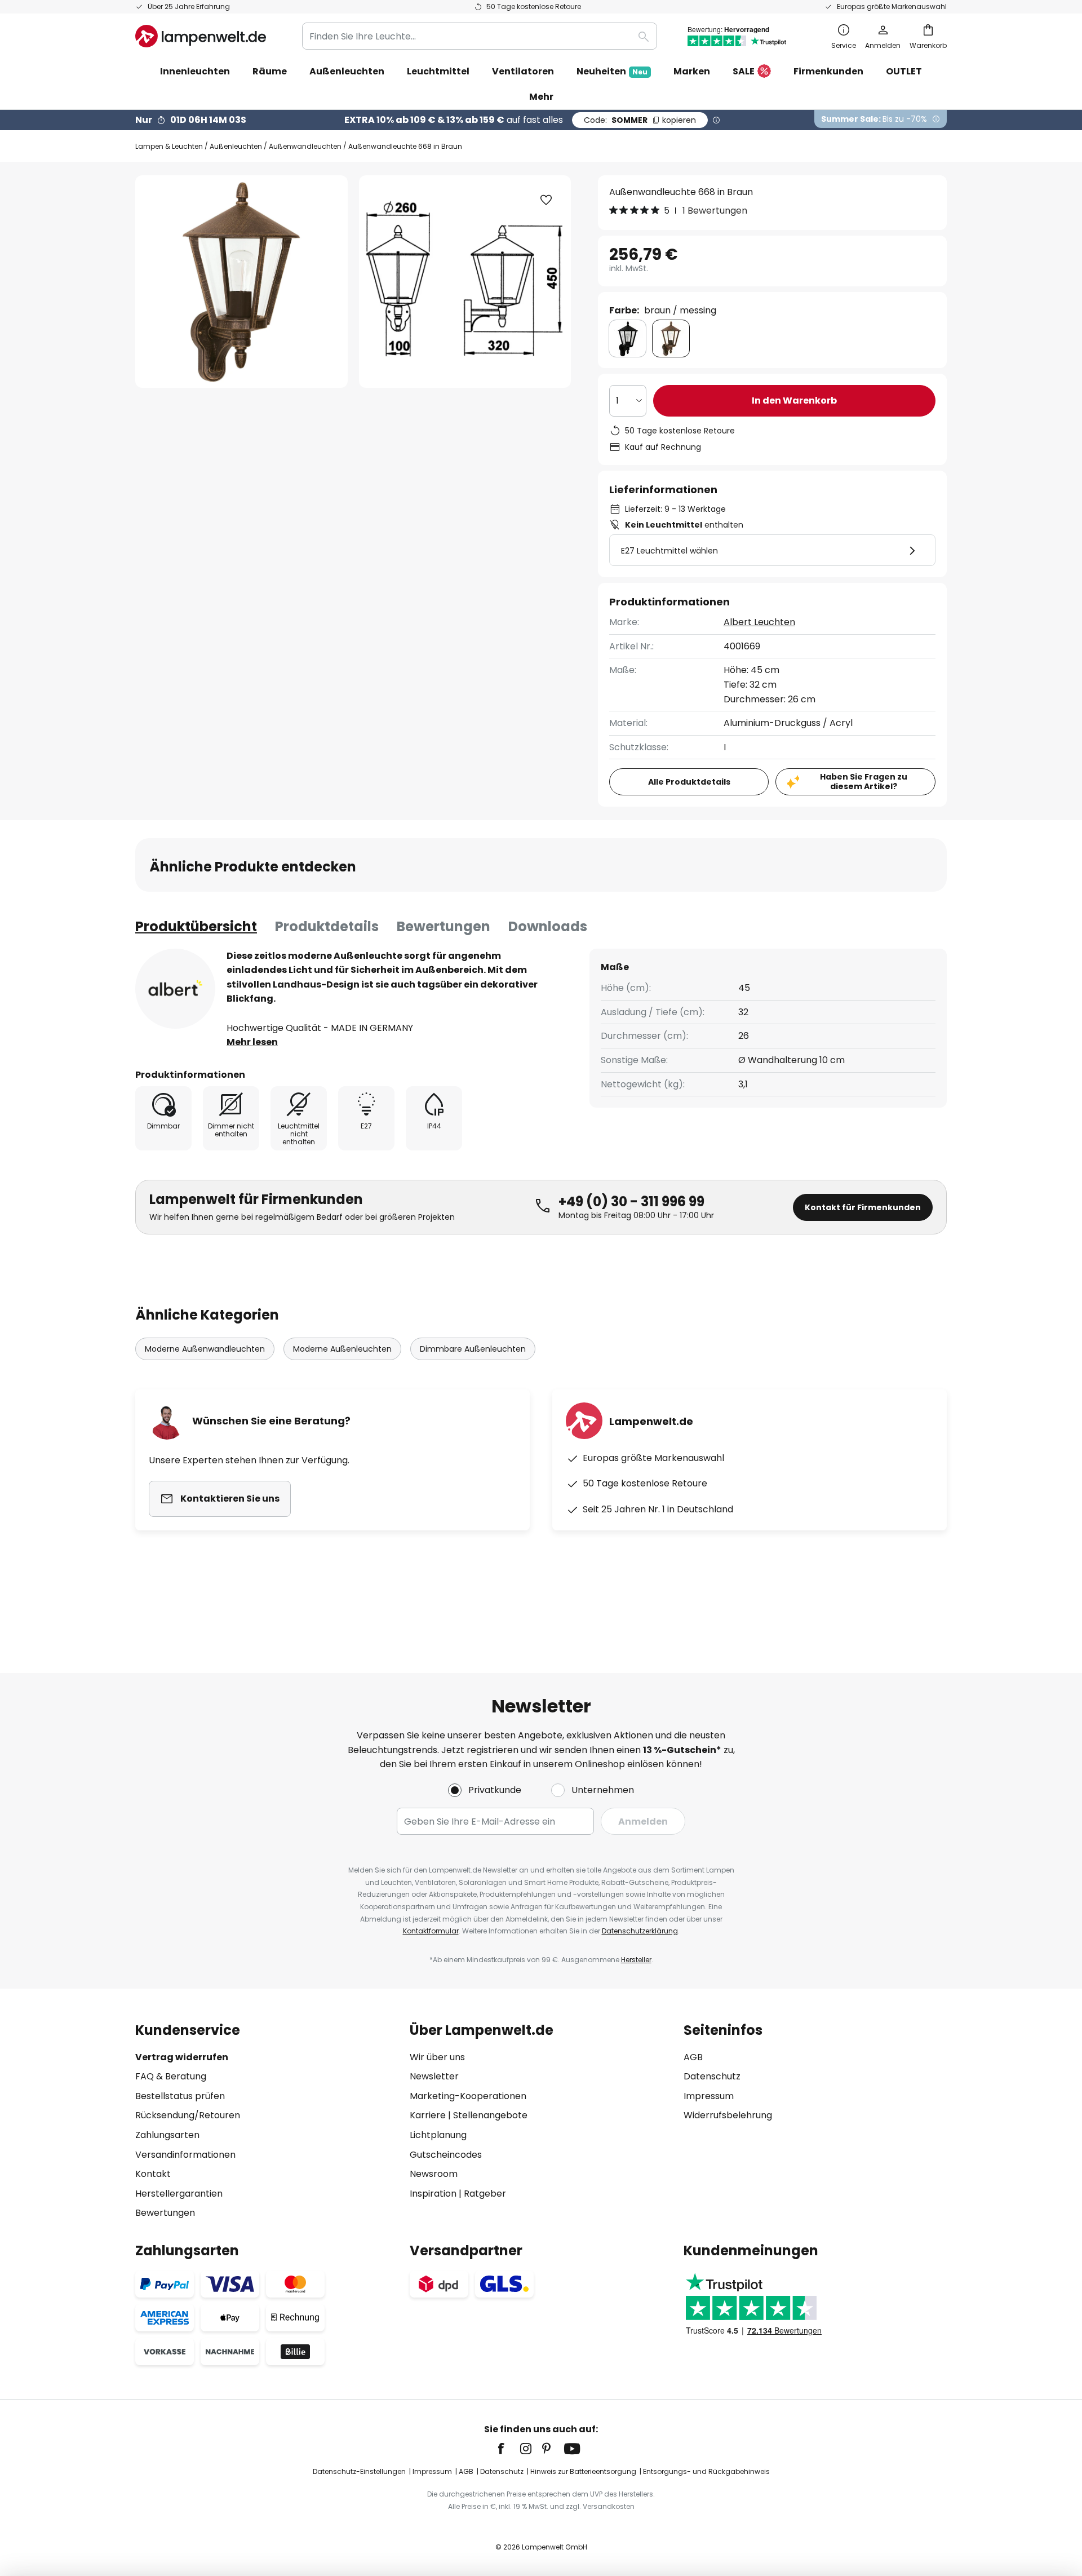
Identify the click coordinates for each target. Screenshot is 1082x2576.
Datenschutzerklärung (640, 1931)
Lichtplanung (438, 2135)
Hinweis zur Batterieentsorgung (583, 2471)
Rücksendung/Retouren (188, 2115)
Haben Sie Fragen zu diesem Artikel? (864, 782)
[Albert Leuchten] (175, 989)
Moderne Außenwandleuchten (205, 1349)
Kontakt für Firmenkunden (863, 1207)
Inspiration (433, 2194)
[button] (546, 200)
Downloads (548, 926)
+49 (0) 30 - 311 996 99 (631, 1201)
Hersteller (636, 1960)
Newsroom (434, 2174)
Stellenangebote (490, 2115)
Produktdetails (327, 926)
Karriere (428, 2115)
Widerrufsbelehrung (728, 2115)
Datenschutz (712, 2076)
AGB (693, 2057)
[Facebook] (508, 2449)
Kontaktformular (431, 1931)
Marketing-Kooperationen (468, 2096)
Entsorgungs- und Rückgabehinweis (706, 2471)
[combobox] (480, 36)
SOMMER (640, 120)
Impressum (709, 2096)
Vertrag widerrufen (182, 2057)
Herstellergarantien (179, 2194)
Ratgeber (485, 2194)
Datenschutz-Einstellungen (359, 2471)
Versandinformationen (185, 2155)
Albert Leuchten (759, 622)
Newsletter (434, 2076)
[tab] (196, 927)
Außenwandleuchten (305, 146)
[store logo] (201, 36)
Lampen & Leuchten (169, 146)
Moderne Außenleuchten (342, 1349)
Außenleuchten (236, 146)
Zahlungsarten (167, 2135)
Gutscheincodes (446, 2155)
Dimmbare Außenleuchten (473, 1349)
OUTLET (904, 71)
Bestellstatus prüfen (180, 2096)
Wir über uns (437, 2057)
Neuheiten (612, 71)
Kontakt (153, 2174)
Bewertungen (444, 926)
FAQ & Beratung (171, 2076)
